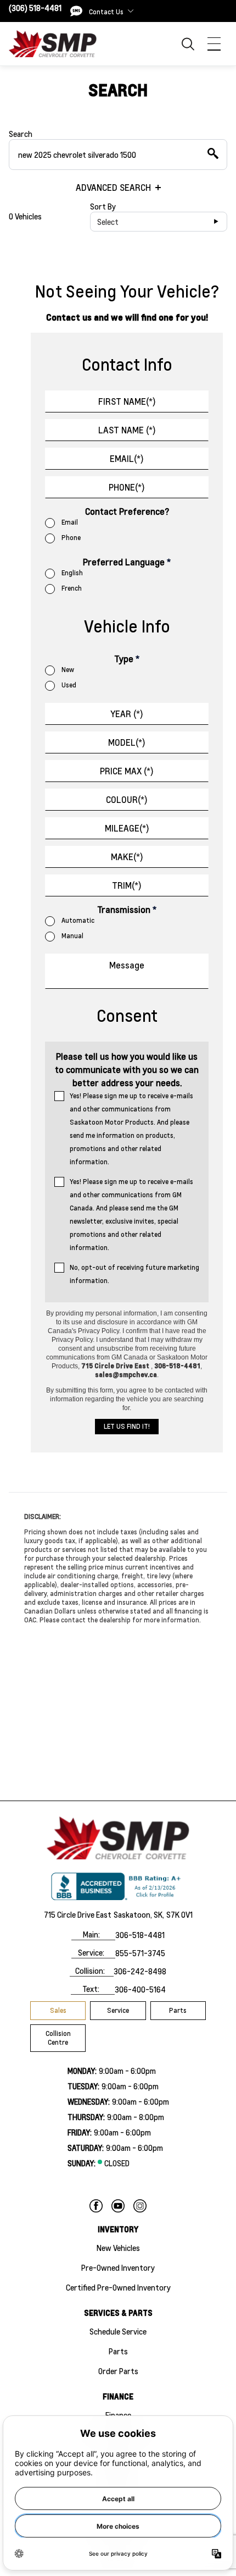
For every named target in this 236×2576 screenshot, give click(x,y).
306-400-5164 (140, 1989)
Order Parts (118, 2371)
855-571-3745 (140, 1953)
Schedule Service (118, 2331)
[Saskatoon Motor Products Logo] (53, 43)
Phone (71, 538)
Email (70, 522)
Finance (118, 2415)
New (68, 670)
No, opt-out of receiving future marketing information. (134, 1274)
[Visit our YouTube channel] (118, 2206)
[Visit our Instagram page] (140, 2206)
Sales (58, 2010)
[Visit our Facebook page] (96, 2206)
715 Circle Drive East (78, 1914)
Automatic (78, 920)
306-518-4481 (140, 1935)
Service (118, 2010)
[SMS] (76, 11)
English (72, 573)
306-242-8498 (140, 1971)
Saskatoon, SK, (139, 1914)
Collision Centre (58, 2038)
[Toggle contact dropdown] (131, 11)
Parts (178, 2010)
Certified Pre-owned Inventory (118, 2287)
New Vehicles (118, 2248)
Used (69, 685)
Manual (72, 936)
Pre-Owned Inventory (118, 2267)
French (72, 588)
